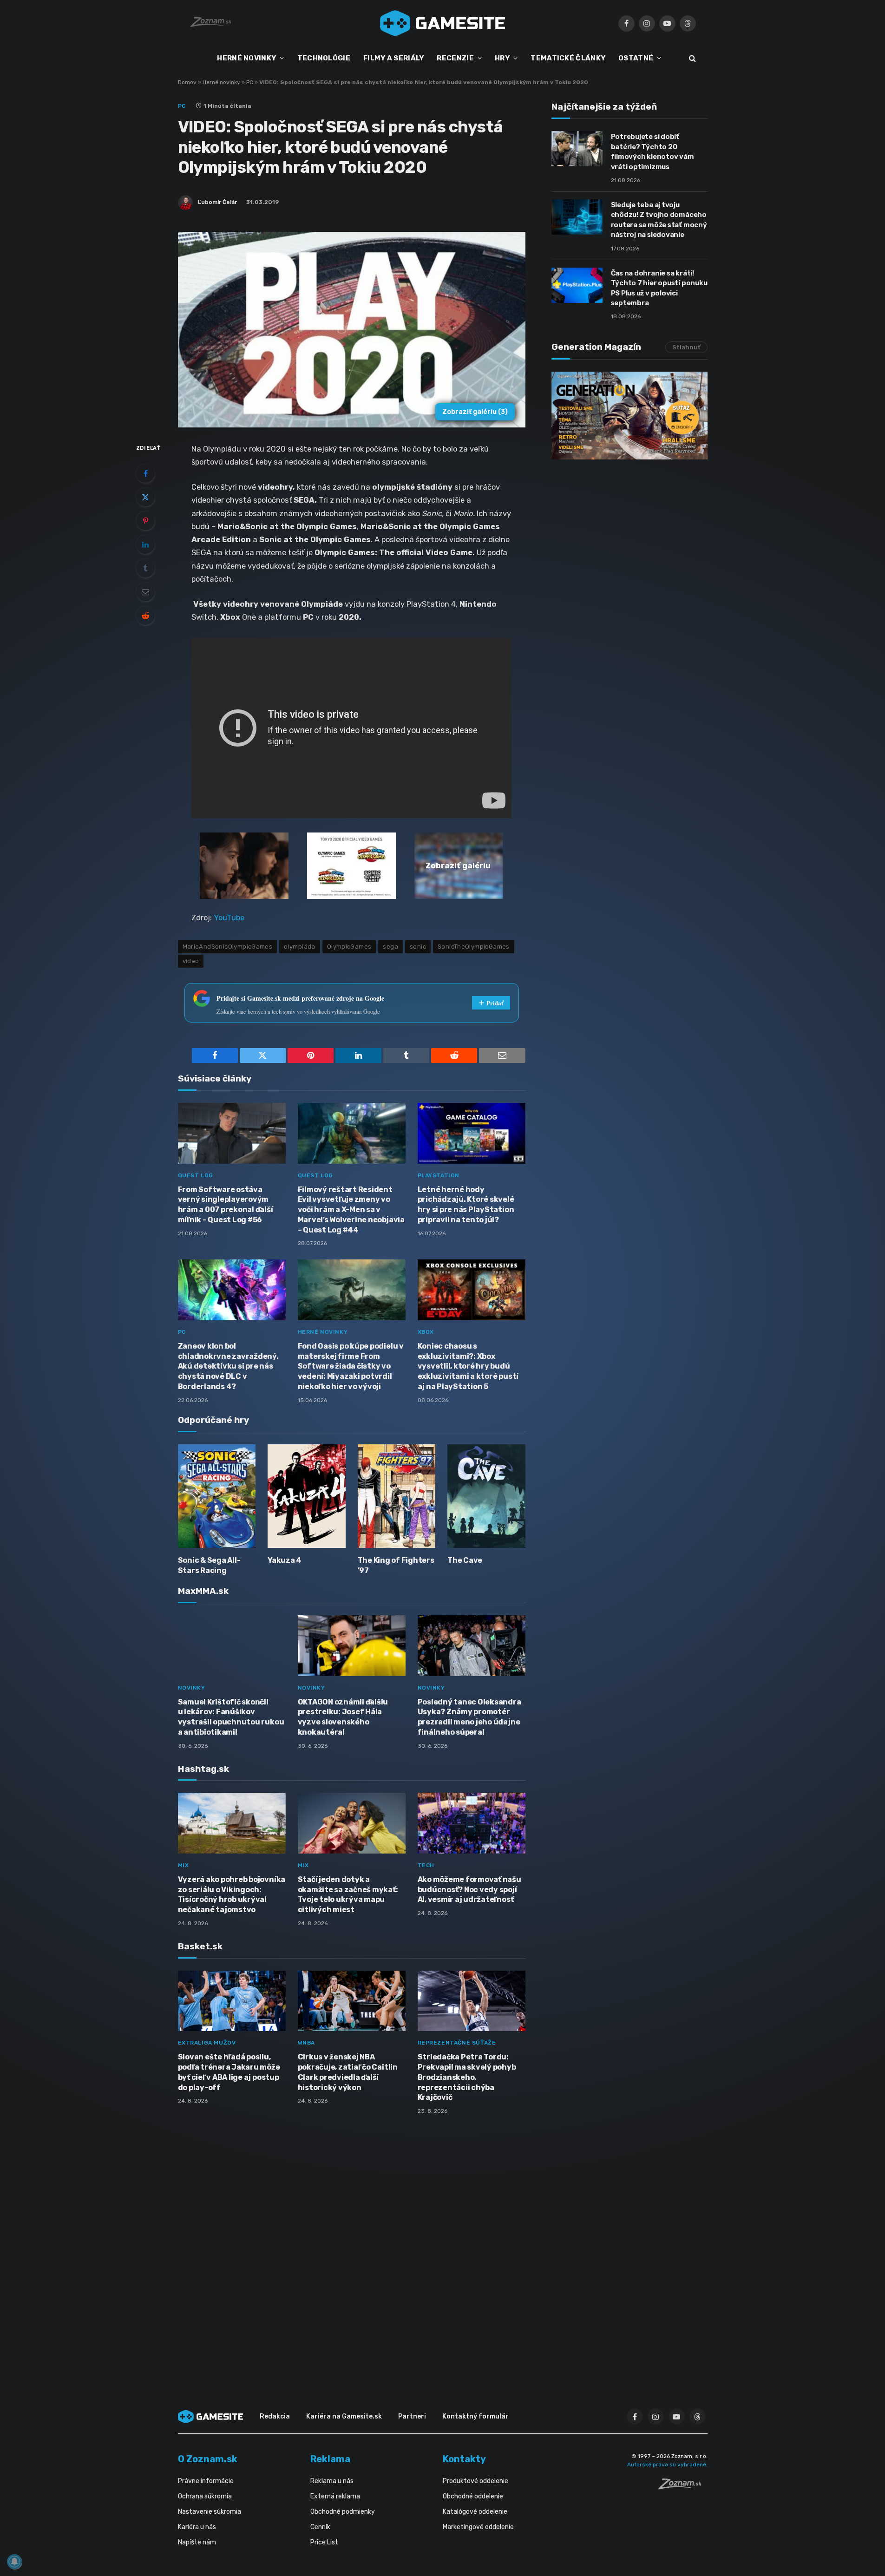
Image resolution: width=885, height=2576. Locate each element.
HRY (502, 58)
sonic (418, 947)
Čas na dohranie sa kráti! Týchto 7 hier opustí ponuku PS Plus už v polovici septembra (659, 288)
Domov (187, 82)
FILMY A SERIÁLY (394, 58)
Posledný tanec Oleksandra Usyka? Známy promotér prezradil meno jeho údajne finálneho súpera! (469, 1717)
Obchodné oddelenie (473, 2496)
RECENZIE (455, 58)
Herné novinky (221, 82)
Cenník (320, 2527)
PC (250, 82)
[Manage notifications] (14, 2562)
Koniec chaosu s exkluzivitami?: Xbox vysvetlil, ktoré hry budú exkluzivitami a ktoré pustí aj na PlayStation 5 (468, 1366)
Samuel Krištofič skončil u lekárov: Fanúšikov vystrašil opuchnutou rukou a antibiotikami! (231, 1717)
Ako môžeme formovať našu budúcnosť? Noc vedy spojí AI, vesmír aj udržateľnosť (469, 1890)
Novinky (192, 1688)
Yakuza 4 (285, 1560)
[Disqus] (352, 2245)
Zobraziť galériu (475, 412)
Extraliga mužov (207, 2043)
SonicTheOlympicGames (474, 947)
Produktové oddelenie (475, 2481)
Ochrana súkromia (205, 2496)
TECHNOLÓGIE (324, 58)
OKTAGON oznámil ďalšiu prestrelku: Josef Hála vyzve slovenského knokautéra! (343, 1717)
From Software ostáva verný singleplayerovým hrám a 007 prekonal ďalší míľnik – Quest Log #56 (226, 1205)
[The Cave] (486, 1496)
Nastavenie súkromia (210, 2512)
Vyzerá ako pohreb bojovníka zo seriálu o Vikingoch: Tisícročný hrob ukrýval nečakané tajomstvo (232, 1894)
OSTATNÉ (636, 58)
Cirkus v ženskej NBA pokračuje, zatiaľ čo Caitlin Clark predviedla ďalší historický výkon (348, 2072)
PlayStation (439, 1175)
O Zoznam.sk (208, 2459)
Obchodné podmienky (343, 2512)
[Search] (692, 58)
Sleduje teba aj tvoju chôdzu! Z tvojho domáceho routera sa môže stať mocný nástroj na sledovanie (659, 220)
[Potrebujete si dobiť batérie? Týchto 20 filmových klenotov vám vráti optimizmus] (577, 149)
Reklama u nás (332, 2481)
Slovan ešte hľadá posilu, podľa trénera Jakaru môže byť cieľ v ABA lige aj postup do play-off (229, 2072)
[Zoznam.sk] (683, 2487)
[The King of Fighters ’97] (397, 1496)
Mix (184, 1865)
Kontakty (464, 2459)
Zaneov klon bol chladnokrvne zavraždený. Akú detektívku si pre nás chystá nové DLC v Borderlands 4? (228, 1366)
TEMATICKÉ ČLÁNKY (568, 58)
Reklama (330, 2459)
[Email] (145, 592)
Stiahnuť (686, 347)
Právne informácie (206, 2481)
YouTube (229, 918)
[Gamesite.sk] (443, 23)
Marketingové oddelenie (478, 2527)
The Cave (465, 1560)
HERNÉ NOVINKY (246, 58)
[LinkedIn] (145, 544)
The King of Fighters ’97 (396, 1565)
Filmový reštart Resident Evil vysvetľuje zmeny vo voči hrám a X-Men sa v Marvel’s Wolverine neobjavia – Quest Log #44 (351, 1210)
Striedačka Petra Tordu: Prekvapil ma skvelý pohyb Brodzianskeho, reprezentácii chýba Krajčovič (467, 2077)
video (191, 961)
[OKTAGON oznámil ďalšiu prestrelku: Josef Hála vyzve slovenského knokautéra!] (352, 1646)
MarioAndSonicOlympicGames (228, 947)
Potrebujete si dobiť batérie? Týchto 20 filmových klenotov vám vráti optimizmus (652, 151)
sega (390, 947)
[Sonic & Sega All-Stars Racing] (217, 1496)
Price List (324, 2542)
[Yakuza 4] (307, 1496)
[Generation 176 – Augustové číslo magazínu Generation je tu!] (629, 416)
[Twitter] (145, 497)
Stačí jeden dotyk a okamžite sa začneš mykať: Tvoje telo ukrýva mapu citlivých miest (348, 1894)
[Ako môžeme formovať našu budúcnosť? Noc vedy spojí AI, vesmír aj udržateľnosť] (472, 1823)
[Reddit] (145, 616)
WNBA (306, 2043)
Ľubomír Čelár (217, 202)
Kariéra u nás (197, 2527)
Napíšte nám (197, 2542)
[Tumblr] (145, 568)
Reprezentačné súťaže (457, 2043)
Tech (426, 1865)
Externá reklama (335, 2496)
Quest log (196, 1175)
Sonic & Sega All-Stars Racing (209, 1565)
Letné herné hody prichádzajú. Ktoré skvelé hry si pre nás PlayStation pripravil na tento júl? (466, 1205)
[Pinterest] (145, 521)
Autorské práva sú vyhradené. (667, 2465)
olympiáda (300, 947)
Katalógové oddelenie (475, 2512)
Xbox (426, 1332)
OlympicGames (349, 947)
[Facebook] (145, 473)
